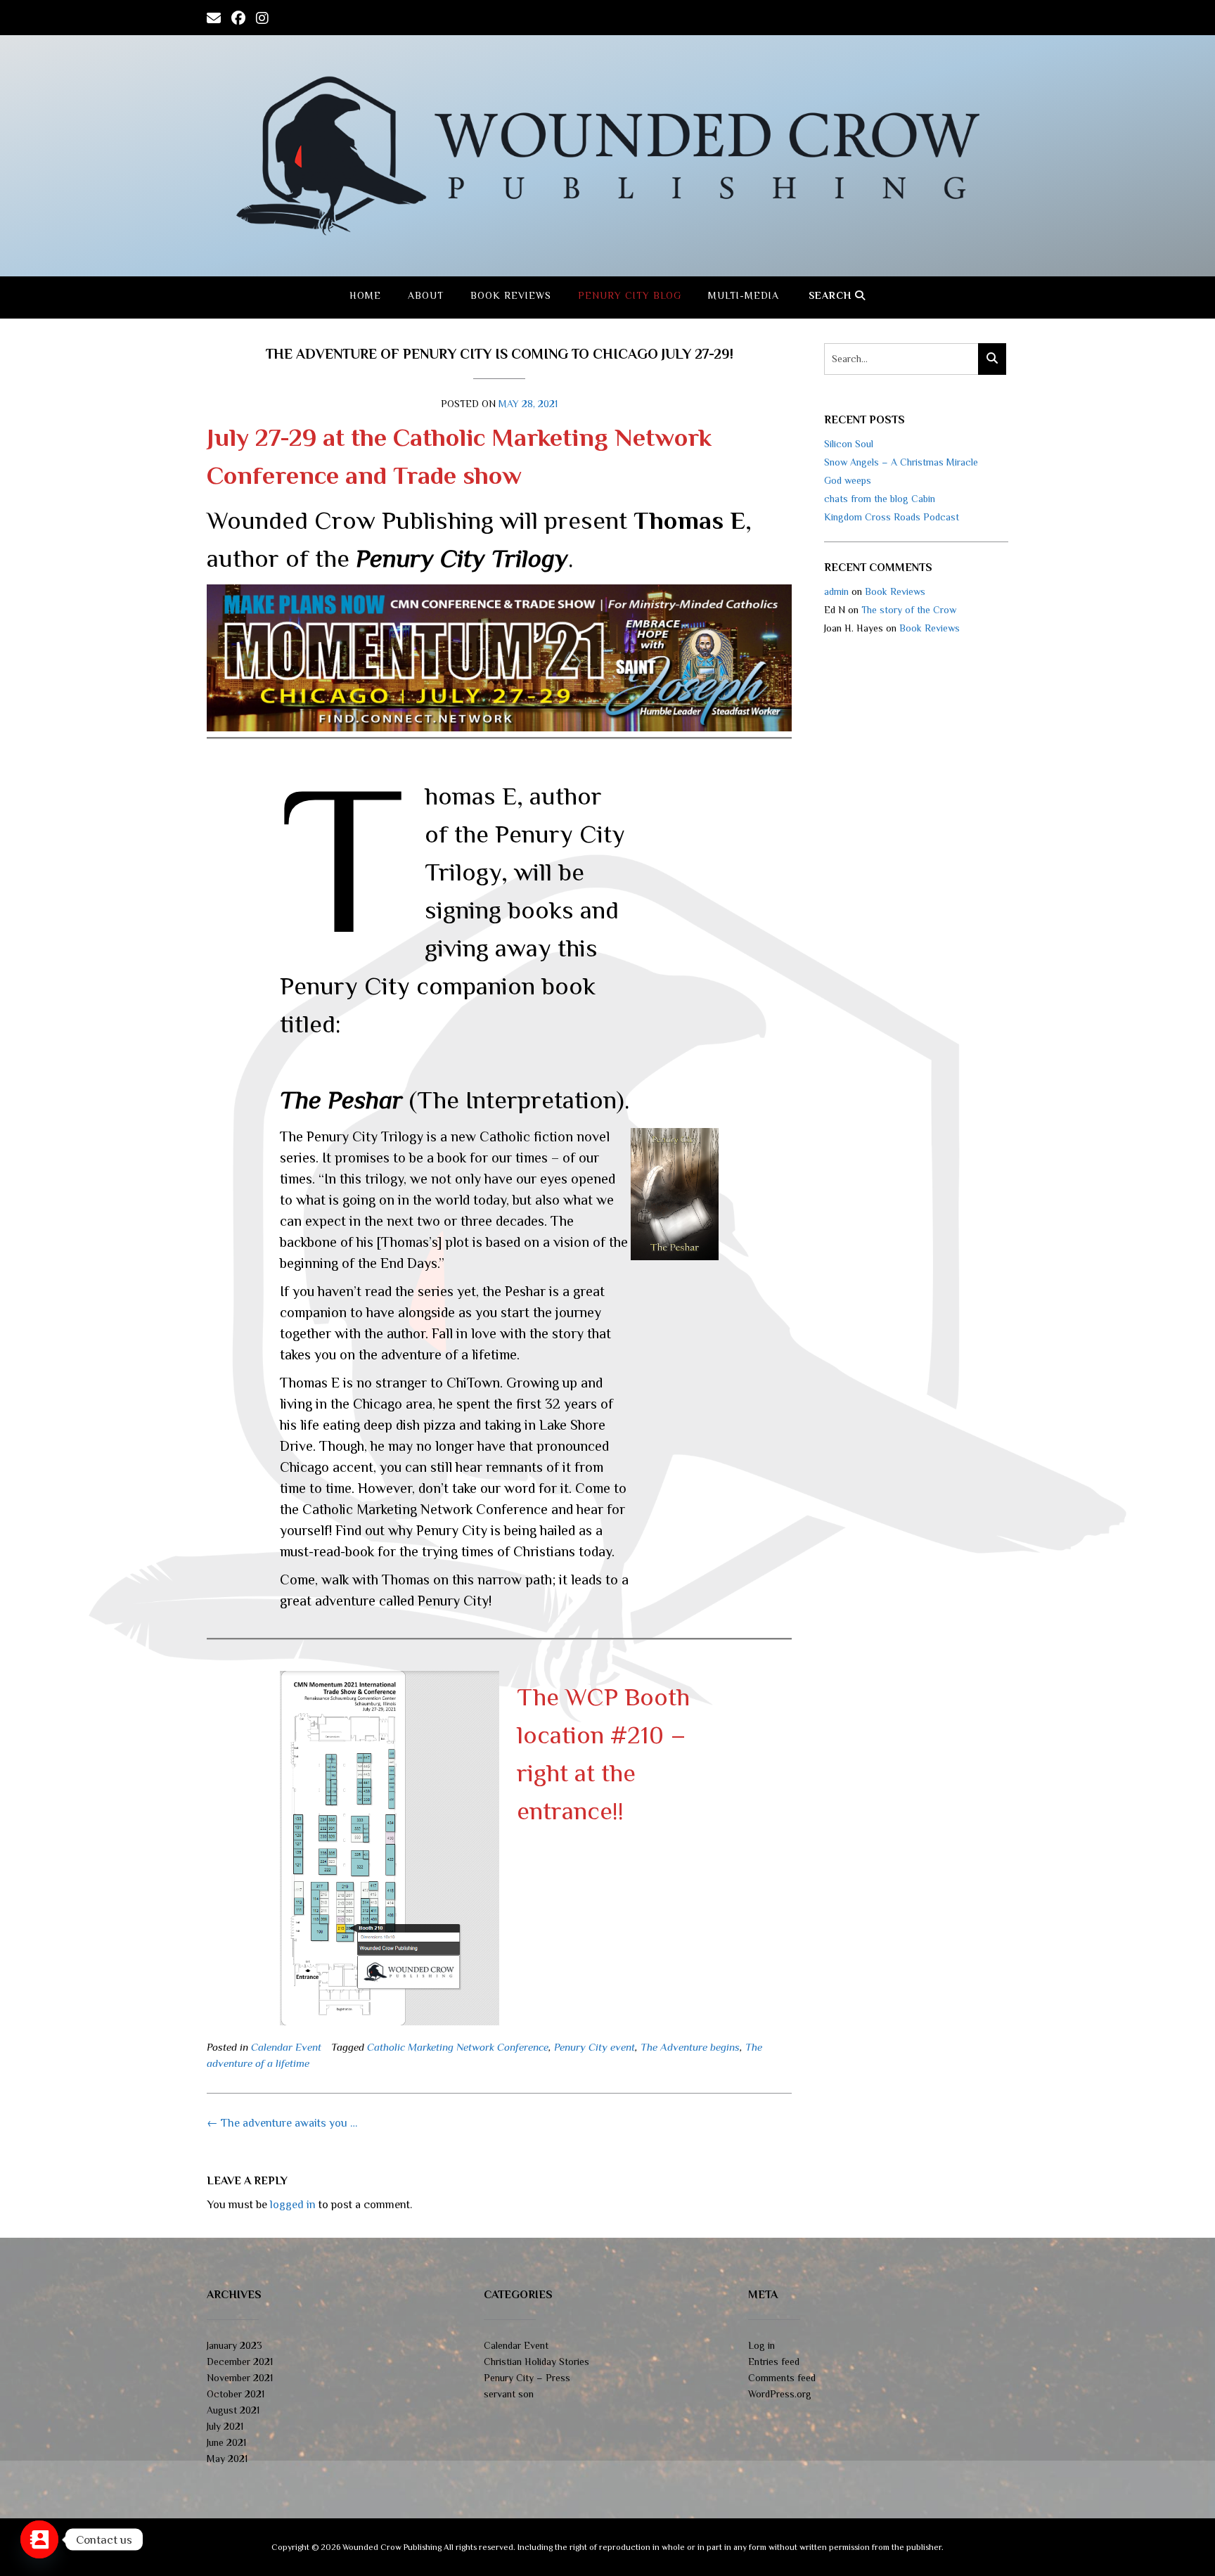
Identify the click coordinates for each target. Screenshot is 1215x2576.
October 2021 (236, 2394)
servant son (509, 2394)
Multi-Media (744, 295)
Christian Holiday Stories (536, 2362)
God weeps (848, 480)
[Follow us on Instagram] (262, 17)
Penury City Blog (630, 295)
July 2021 (225, 2426)
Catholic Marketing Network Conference (458, 2047)
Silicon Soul (849, 444)
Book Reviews (511, 295)
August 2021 (233, 2410)
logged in (293, 2205)
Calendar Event (286, 2047)
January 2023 (234, 2345)
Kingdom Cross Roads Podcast (892, 517)
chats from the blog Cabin (880, 499)
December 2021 (240, 2362)
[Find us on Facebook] (238, 17)
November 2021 (240, 2378)
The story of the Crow (909, 610)
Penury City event (594, 2047)
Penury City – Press (527, 2378)
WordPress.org (780, 2394)
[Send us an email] (214, 17)
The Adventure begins (690, 2047)
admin (836, 591)
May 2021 (227, 2459)
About (426, 295)
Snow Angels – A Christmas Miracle (901, 462)
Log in (761, 2345)
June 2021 (226, 2442)
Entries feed (774, 2362)
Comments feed (782, 2378)
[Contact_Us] (39, 2539)
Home (365, 295)
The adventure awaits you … (282, 2123)
